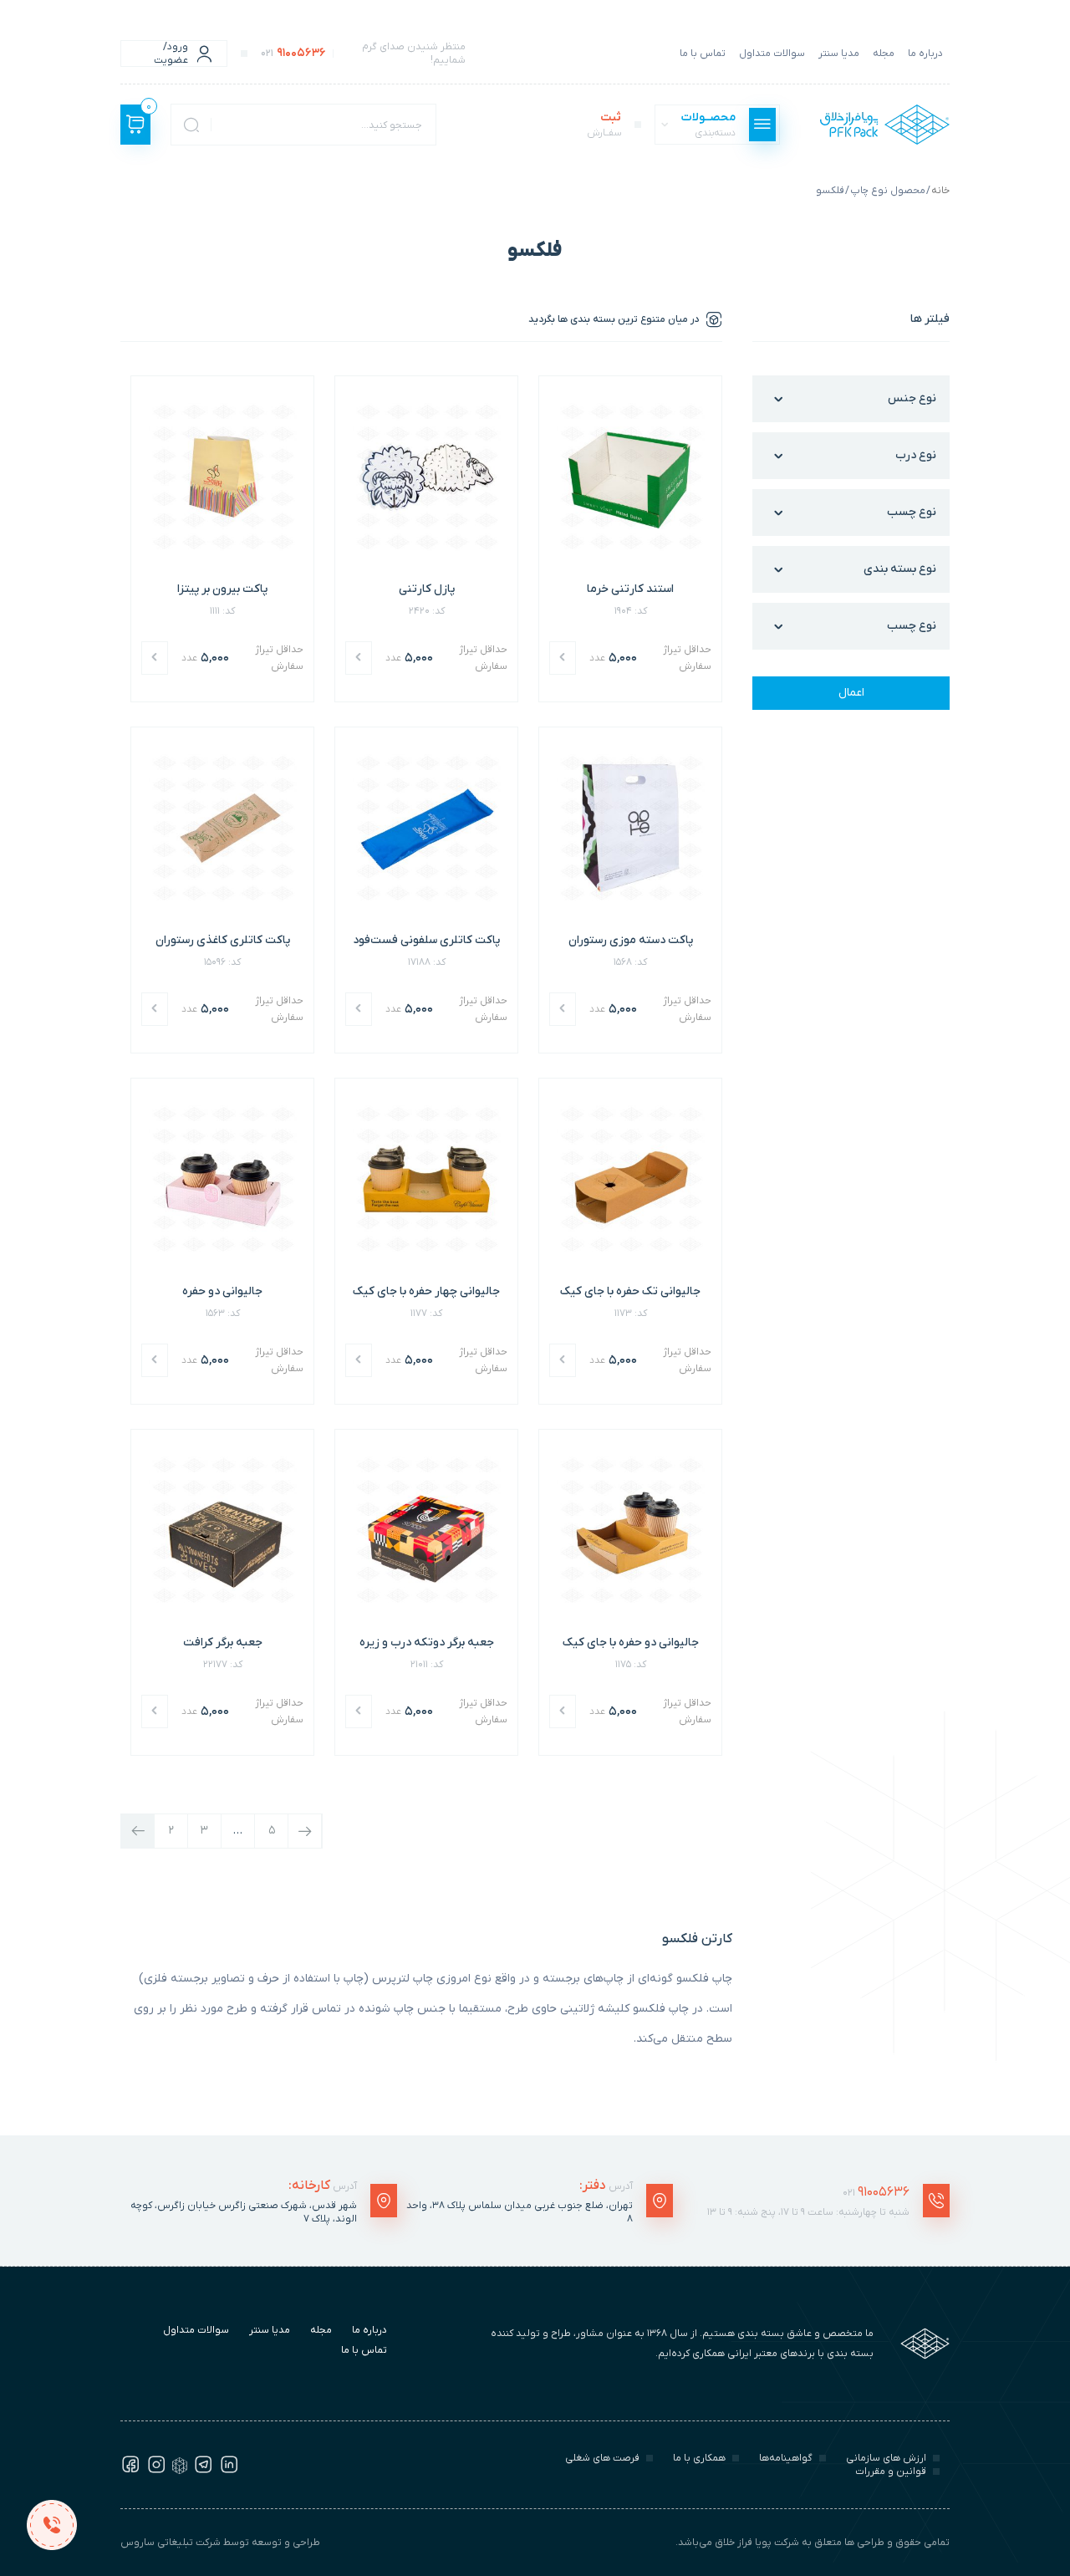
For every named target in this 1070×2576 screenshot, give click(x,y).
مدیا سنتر (839, 54)
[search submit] (191, 125)
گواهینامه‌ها (786, 2458)
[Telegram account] (203, 2471)
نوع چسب (912, 512)
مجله (884, 54)
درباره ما (925, 54)
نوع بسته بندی (900, 569)
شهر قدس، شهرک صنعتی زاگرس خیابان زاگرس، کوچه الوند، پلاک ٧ (244, 2212)
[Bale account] (180, 2471)
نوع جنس (912, 398)
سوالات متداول (772, 54)
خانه (940, 191)
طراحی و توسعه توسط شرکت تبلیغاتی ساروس (220, 2543)
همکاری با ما (699, 2458)
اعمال (851, 693)
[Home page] (885, 125)
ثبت (604, 125)
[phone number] (51, 2525)
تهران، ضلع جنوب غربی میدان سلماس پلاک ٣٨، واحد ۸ (520, 2212)
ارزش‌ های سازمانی (886, 2458)
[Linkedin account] (229, 2471)
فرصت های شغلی (602, 2458)
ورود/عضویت (171, 54)
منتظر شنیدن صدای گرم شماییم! (364, 54)
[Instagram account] (156, 2471)
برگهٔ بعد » (305, 1831)
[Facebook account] (130, 2471)
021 (876, 2192)
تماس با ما (703, 54)
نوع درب (916, 455)
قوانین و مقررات (891, 2471)
